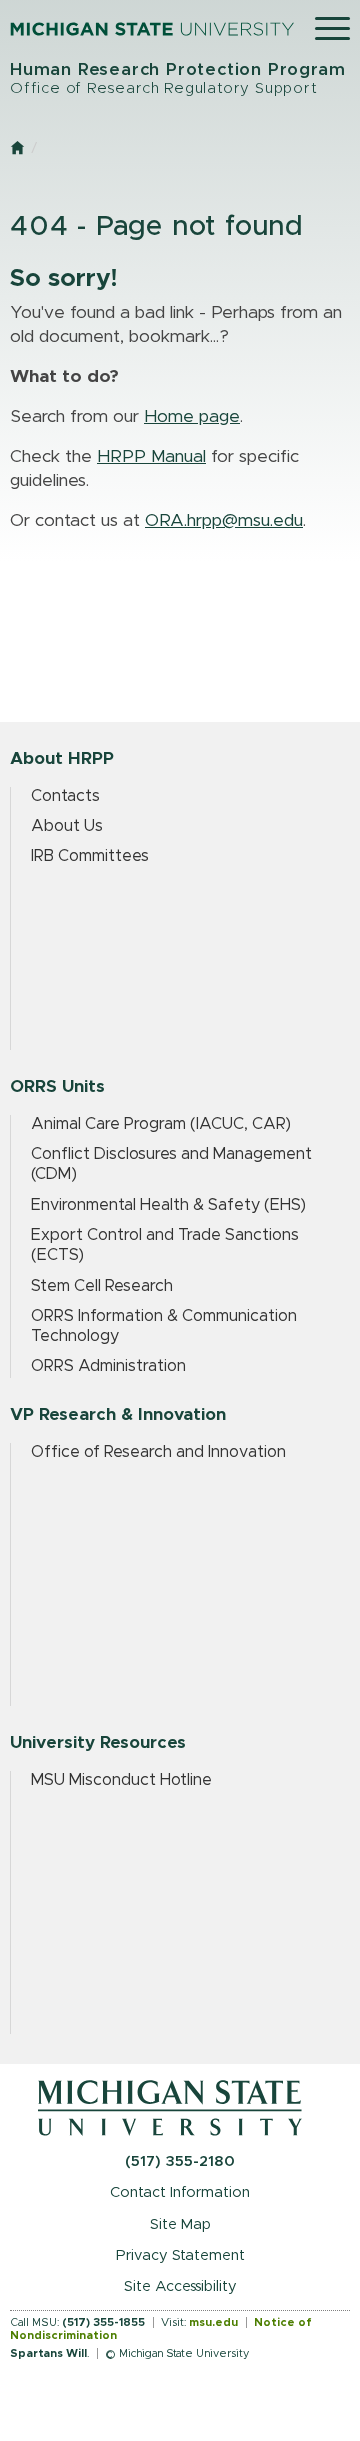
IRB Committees (90, 856)
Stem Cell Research (102, 1286)
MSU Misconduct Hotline (121, 1780)
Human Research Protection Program (177, 78)
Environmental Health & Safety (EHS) (168, 1205)
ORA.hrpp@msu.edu (224, 521)
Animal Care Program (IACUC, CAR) (161, 1124)
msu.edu (213, 2322)
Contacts (65, 796)
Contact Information (180, 2192)
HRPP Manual (151, 457)
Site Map (180, 2224)
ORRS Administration (108, 1366)
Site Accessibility (180, 2286)
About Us (67, 826)
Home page (192, 417)
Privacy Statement (180, 2255)
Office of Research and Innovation (158, 1452)
